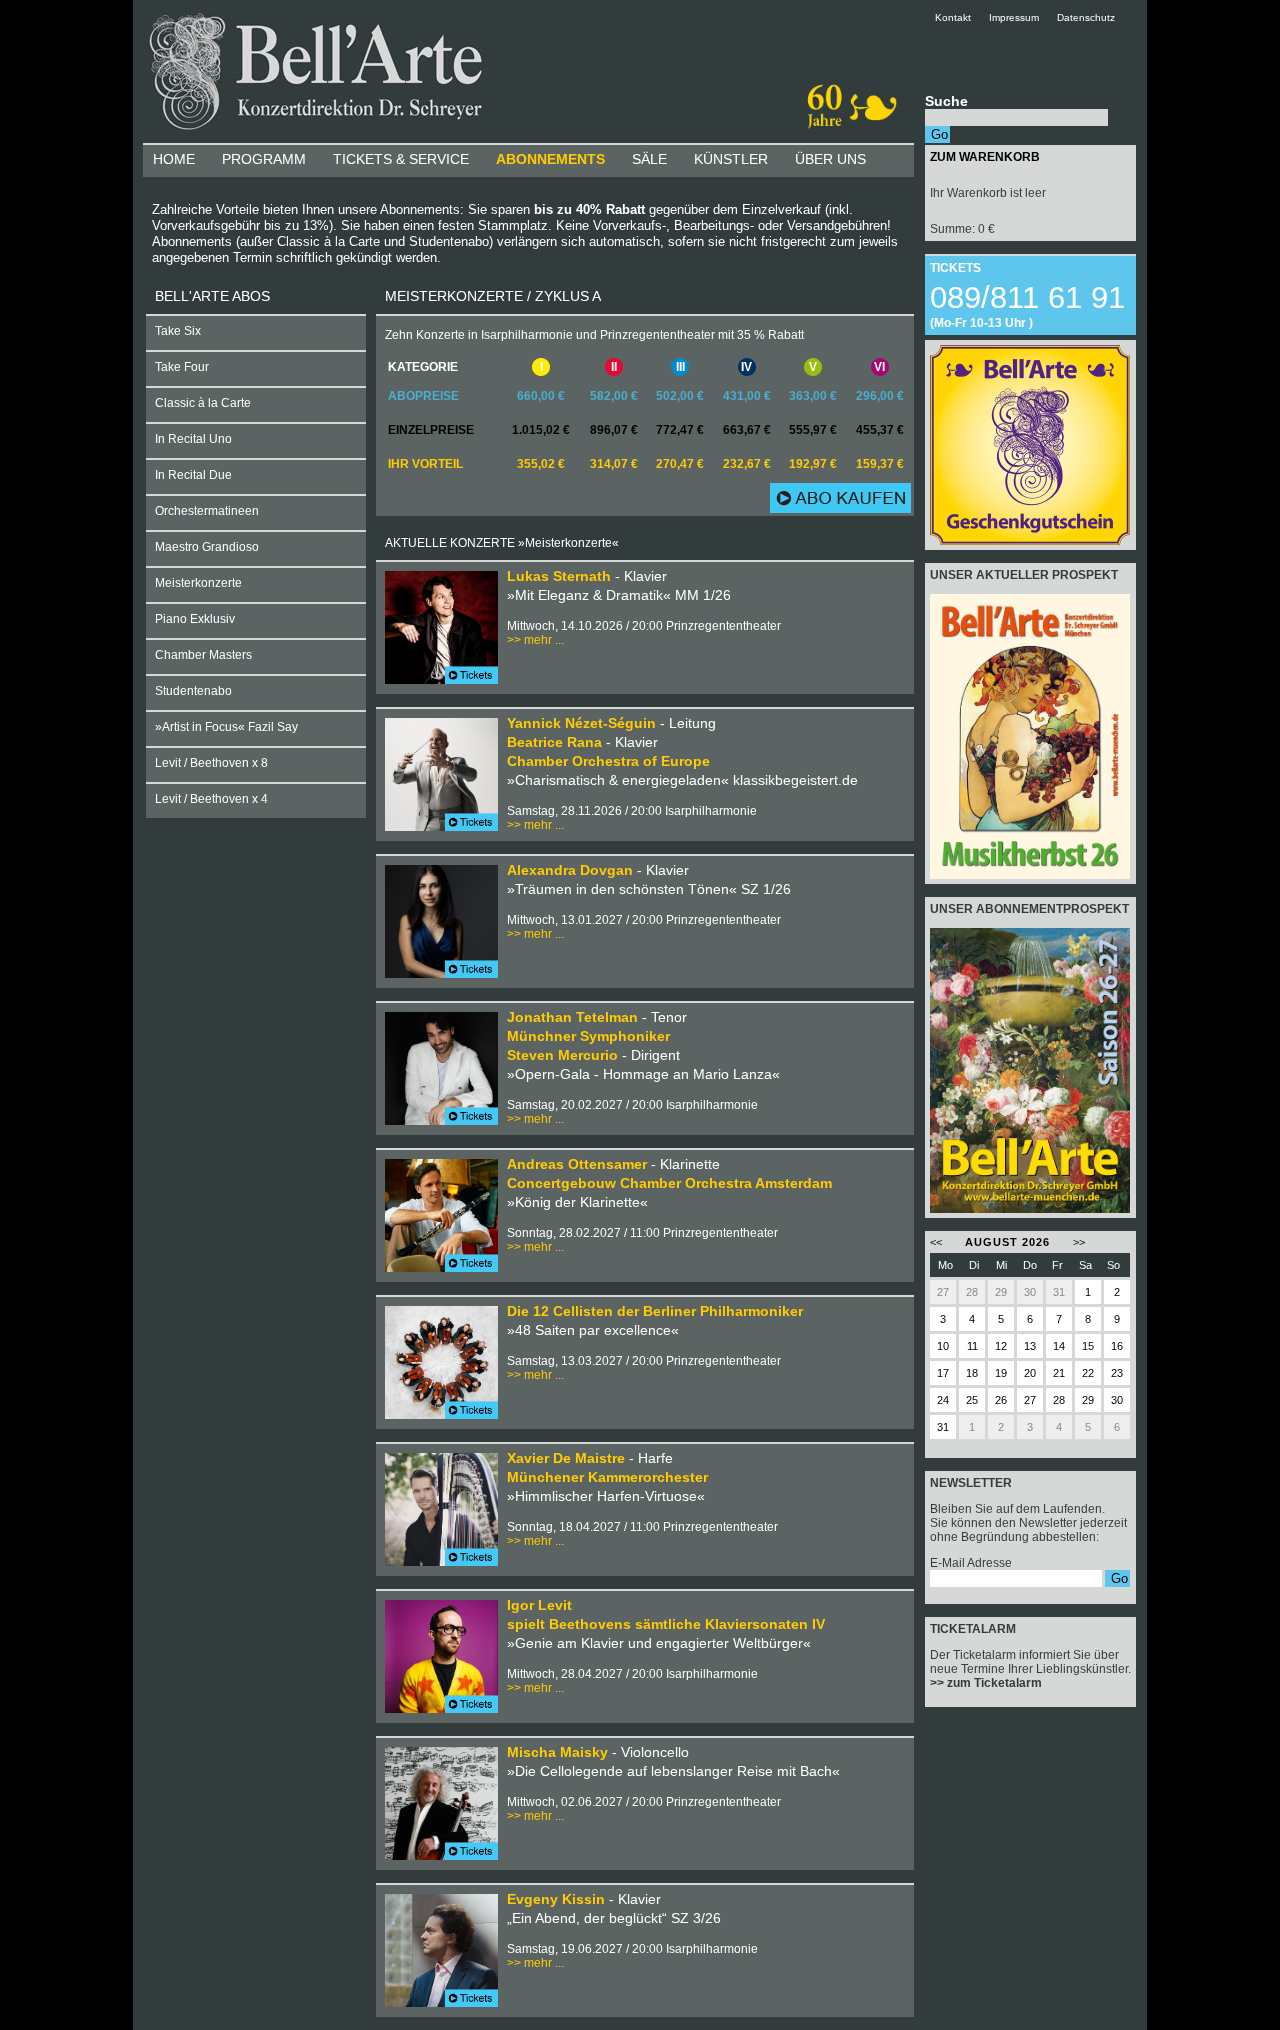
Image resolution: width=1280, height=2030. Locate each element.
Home (174, 159)
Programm (264, 159)
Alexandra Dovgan (572, 870)
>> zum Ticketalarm (986, 1683)
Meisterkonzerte (198, 583)
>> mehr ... (535, 640)
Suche (946, 101)
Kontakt (960, 17)
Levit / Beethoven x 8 (211, 763)
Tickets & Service (401, 159)
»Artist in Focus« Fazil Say (226, 727)
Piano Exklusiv (195, 619)
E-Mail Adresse (971, 1563)
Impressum (1014, 17)
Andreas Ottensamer (577, 1164)
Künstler (731, 159)
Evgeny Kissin (556, 1899)
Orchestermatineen (207, 511)
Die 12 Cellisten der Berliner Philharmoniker (655, 1311)
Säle (649, 159)
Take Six (178, 331)
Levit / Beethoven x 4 (211, 799)
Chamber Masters (203, 655)
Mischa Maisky (557, 1752)
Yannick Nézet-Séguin (581, 723)
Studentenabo (193, 691)
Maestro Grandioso (207, 547)
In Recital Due (193, 475)
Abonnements (550, 159)
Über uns (830, 159)
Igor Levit (539, 1605)
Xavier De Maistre (566, 1458)
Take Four (182, 367)
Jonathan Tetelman (572, 1017)
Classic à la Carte (203, 403)
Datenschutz (1086, 17)
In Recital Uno (193, 439)
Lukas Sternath (559, 576)
